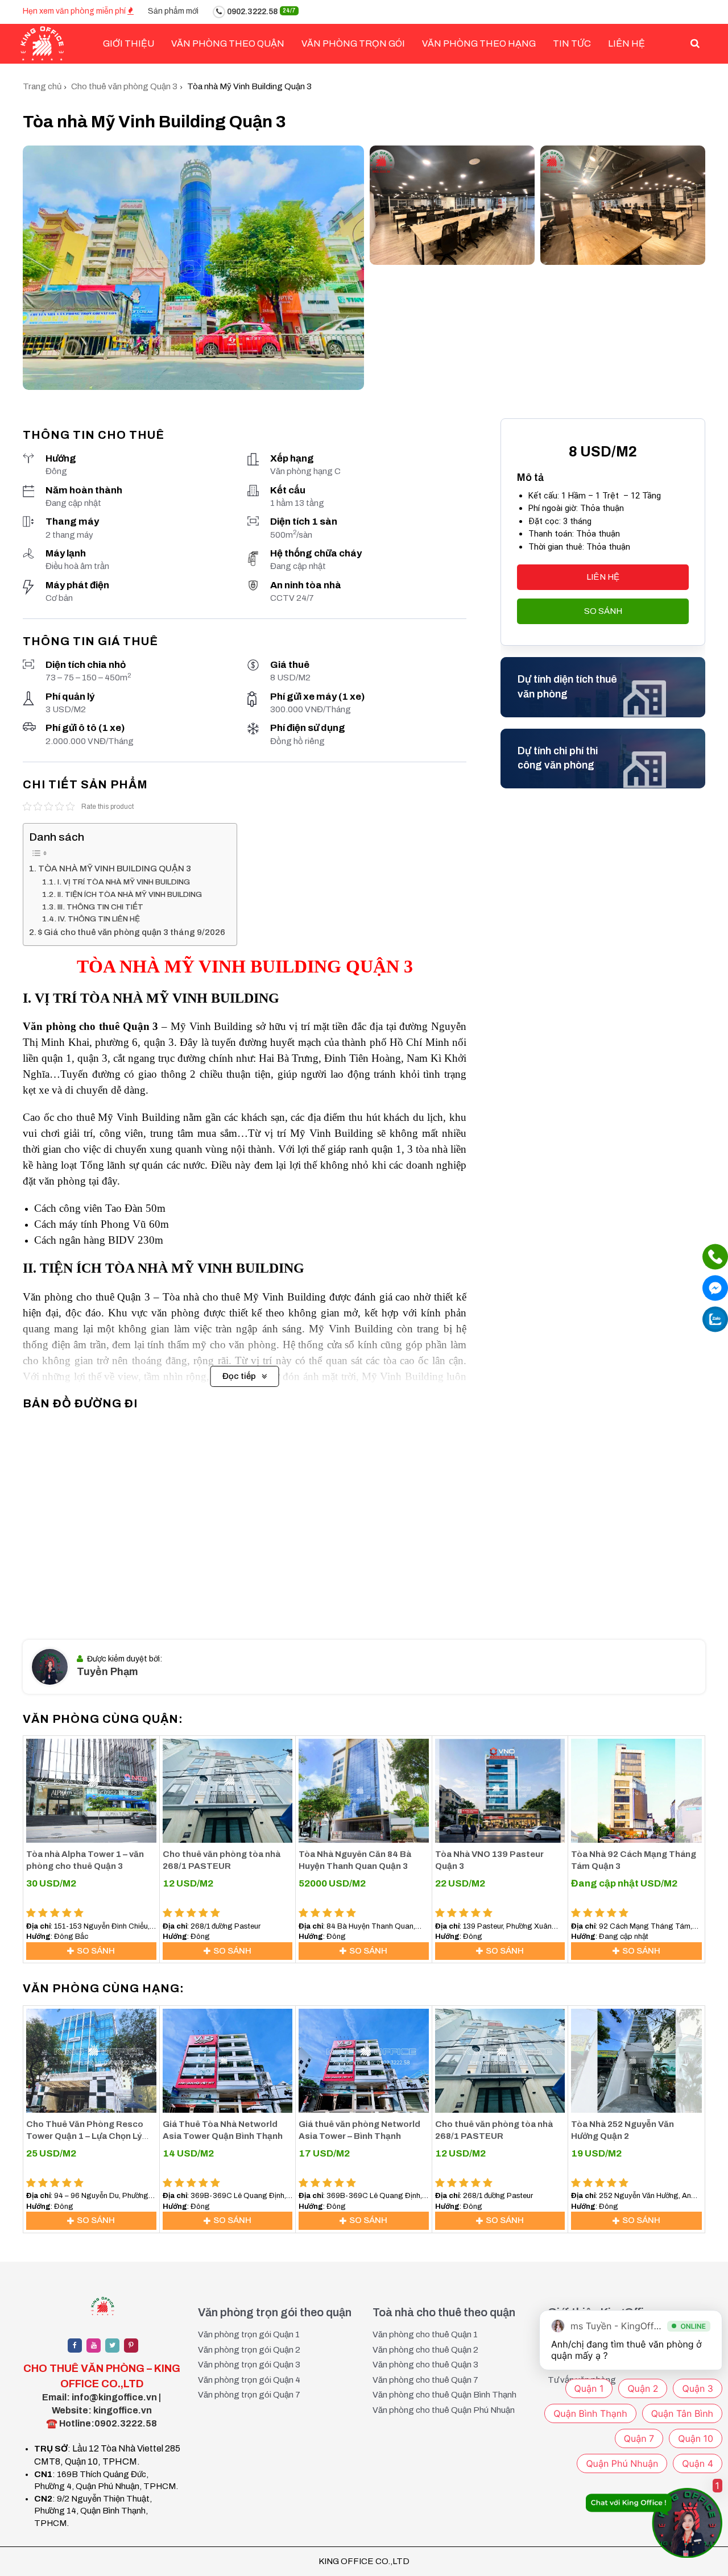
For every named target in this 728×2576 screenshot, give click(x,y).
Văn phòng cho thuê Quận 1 (425, 2334)
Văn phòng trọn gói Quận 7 (249, 2395)
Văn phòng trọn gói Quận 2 (249, 2350)
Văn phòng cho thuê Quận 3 (425, 2365)
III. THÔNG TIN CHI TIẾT (100, 907)
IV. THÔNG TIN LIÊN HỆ (99, 919)
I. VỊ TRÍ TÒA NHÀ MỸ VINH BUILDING (124, 882)
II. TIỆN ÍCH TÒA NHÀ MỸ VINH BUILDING (130, 894)
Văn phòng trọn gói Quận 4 (249, 2380)
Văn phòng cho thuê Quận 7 (425, 2380)
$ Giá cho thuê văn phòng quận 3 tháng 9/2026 (132, 932)
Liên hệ (626, 43)
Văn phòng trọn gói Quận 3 (249, 2365)
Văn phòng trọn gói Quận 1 (249, 2334)
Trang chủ (42, 86)
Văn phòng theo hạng (479, 43)
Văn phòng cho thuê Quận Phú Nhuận (444, 2410)
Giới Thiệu (129, 43)
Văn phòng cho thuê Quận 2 (425, 2350)
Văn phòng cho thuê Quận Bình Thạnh (444, 2395)
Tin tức (572, 43)
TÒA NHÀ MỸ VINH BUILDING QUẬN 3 (115, 869)
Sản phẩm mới (173, 11)
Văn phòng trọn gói (353, 43)
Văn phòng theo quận (228, 43)
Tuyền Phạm (107, 1672)
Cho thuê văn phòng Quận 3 (124, 86)
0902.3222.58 (260, 12)
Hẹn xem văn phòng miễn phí (75, 11)
